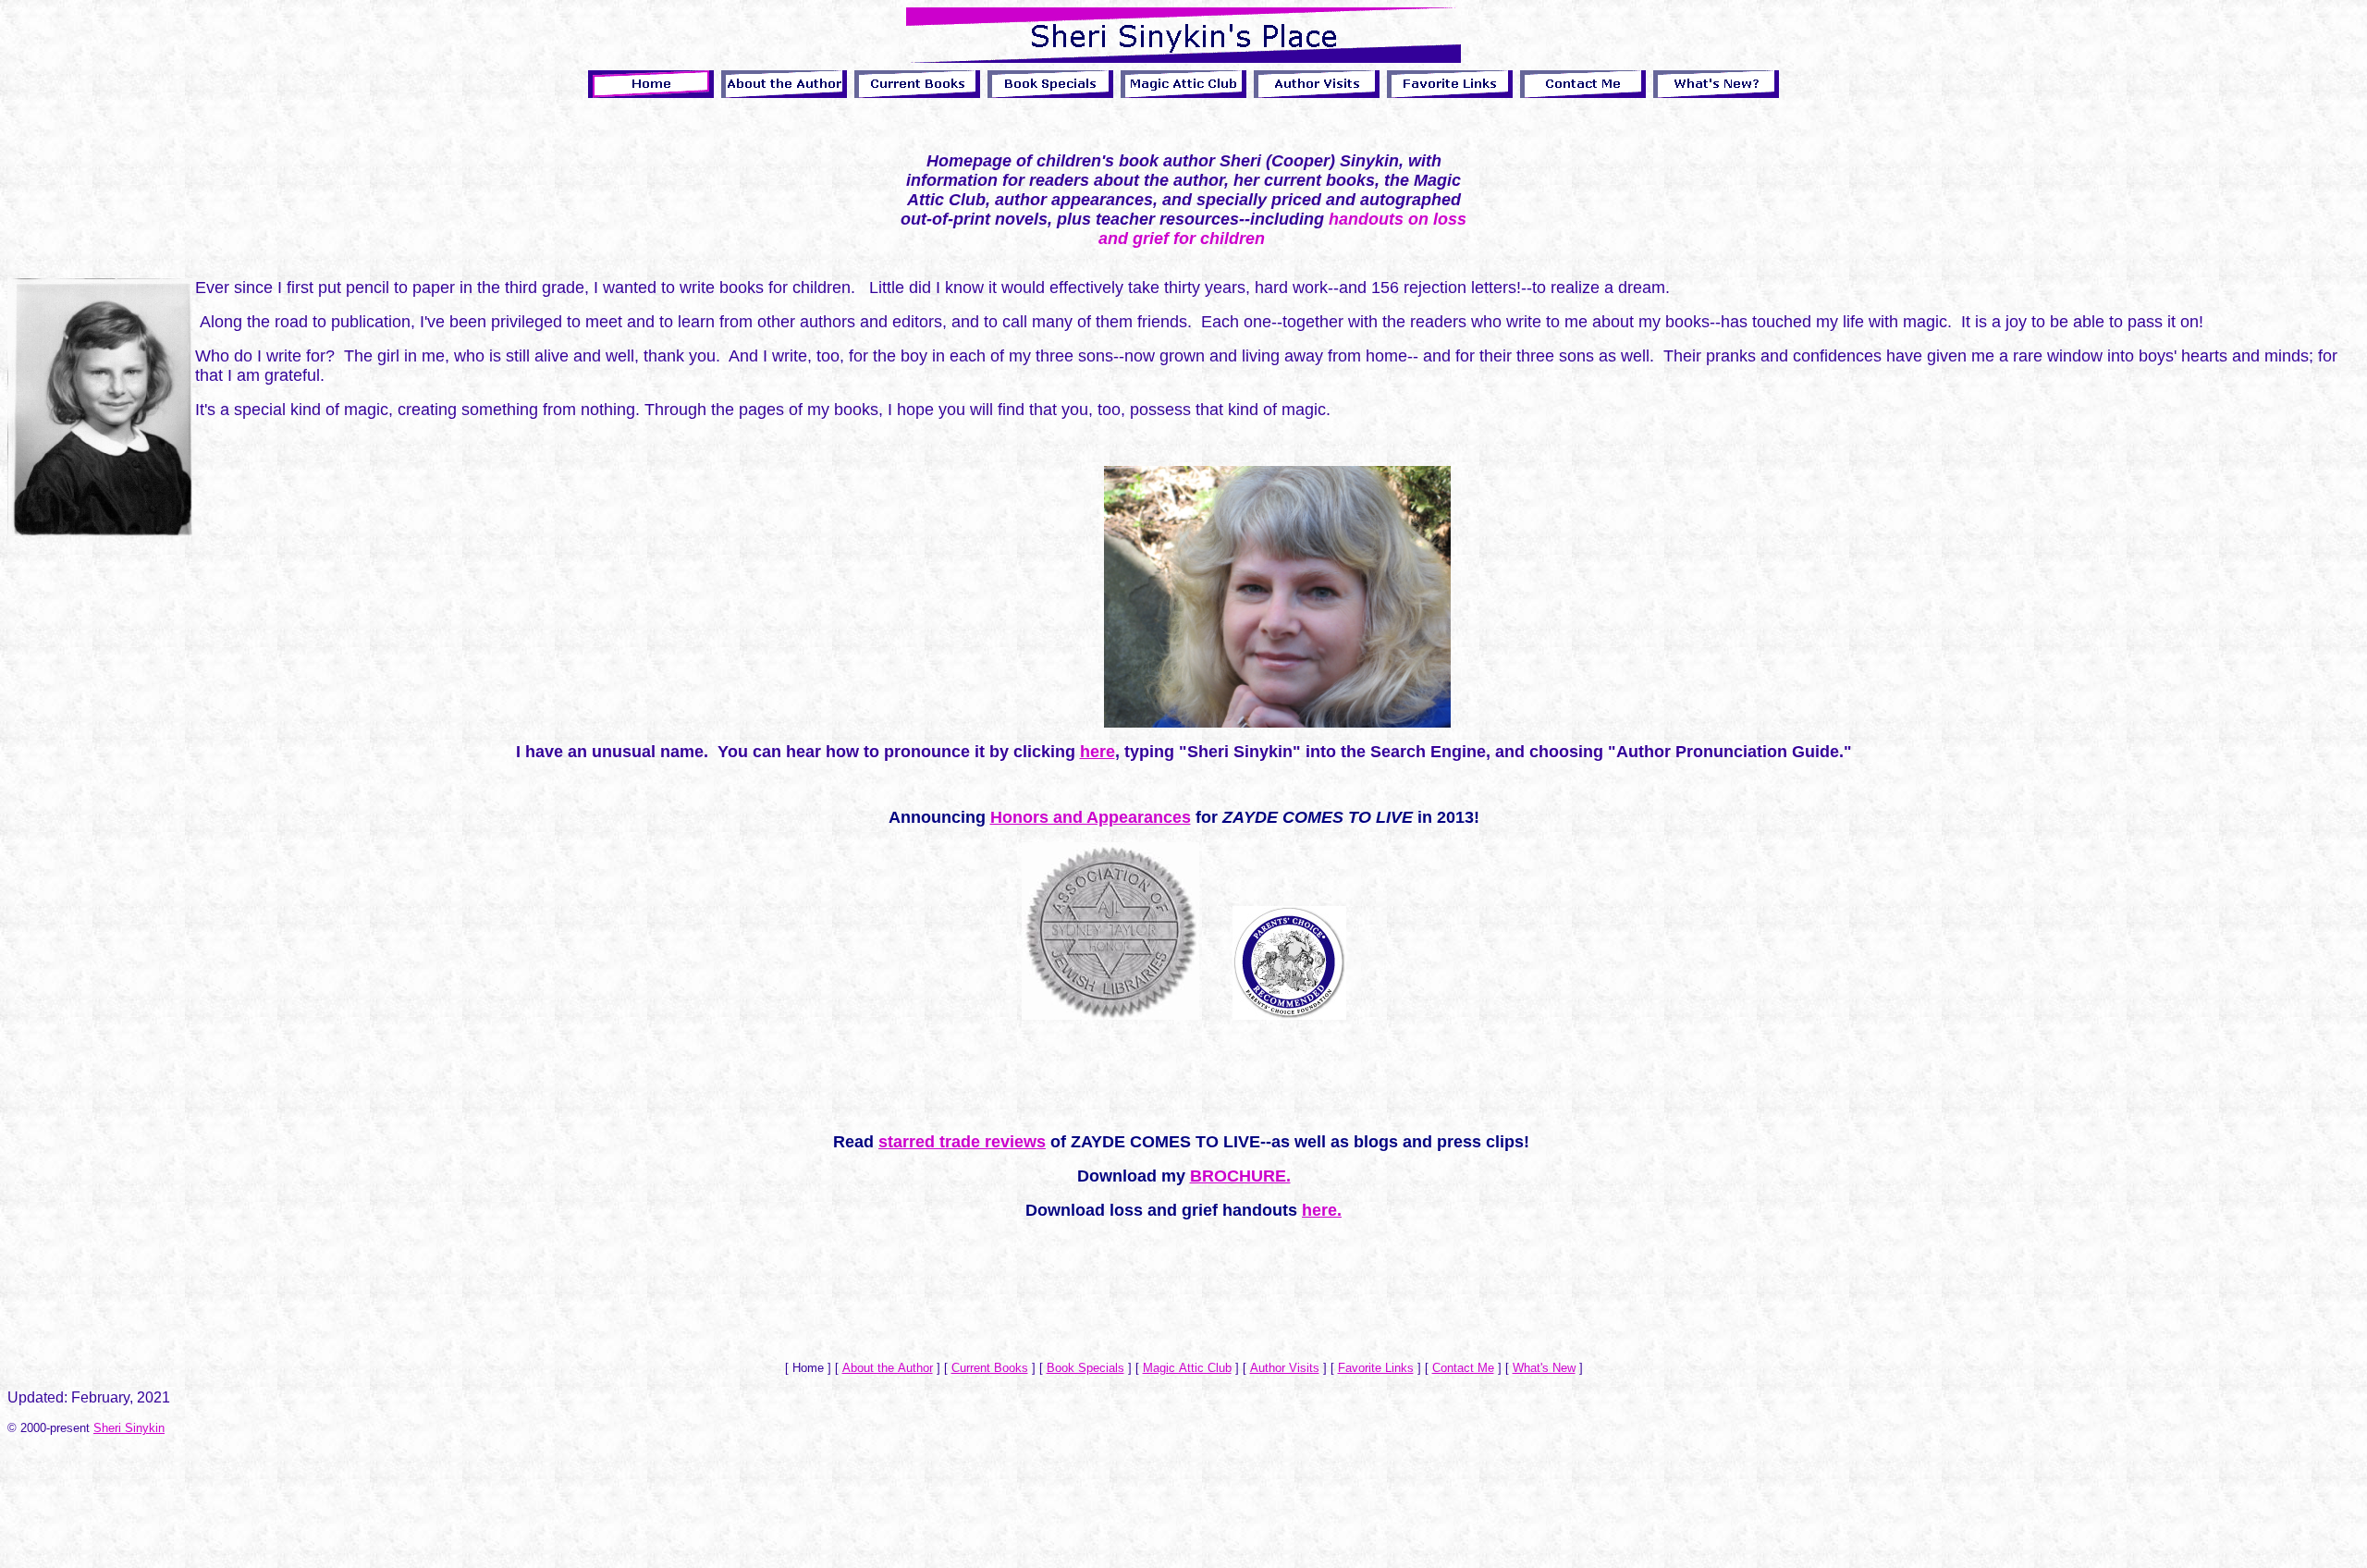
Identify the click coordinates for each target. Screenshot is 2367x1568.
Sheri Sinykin (129, 1428)
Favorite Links (1376, 1368)
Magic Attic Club (1187, 1368)
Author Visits (1285, 1368)
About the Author (888, 1368)
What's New (1544, 1368)
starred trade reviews (962, 1142)
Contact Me (1463, 1368)
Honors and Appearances (1091, 817)
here (1098, 752)
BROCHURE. (1240, 1176)
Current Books (990, 1368)
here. (1322, 1210)
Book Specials (1085, 1368)
